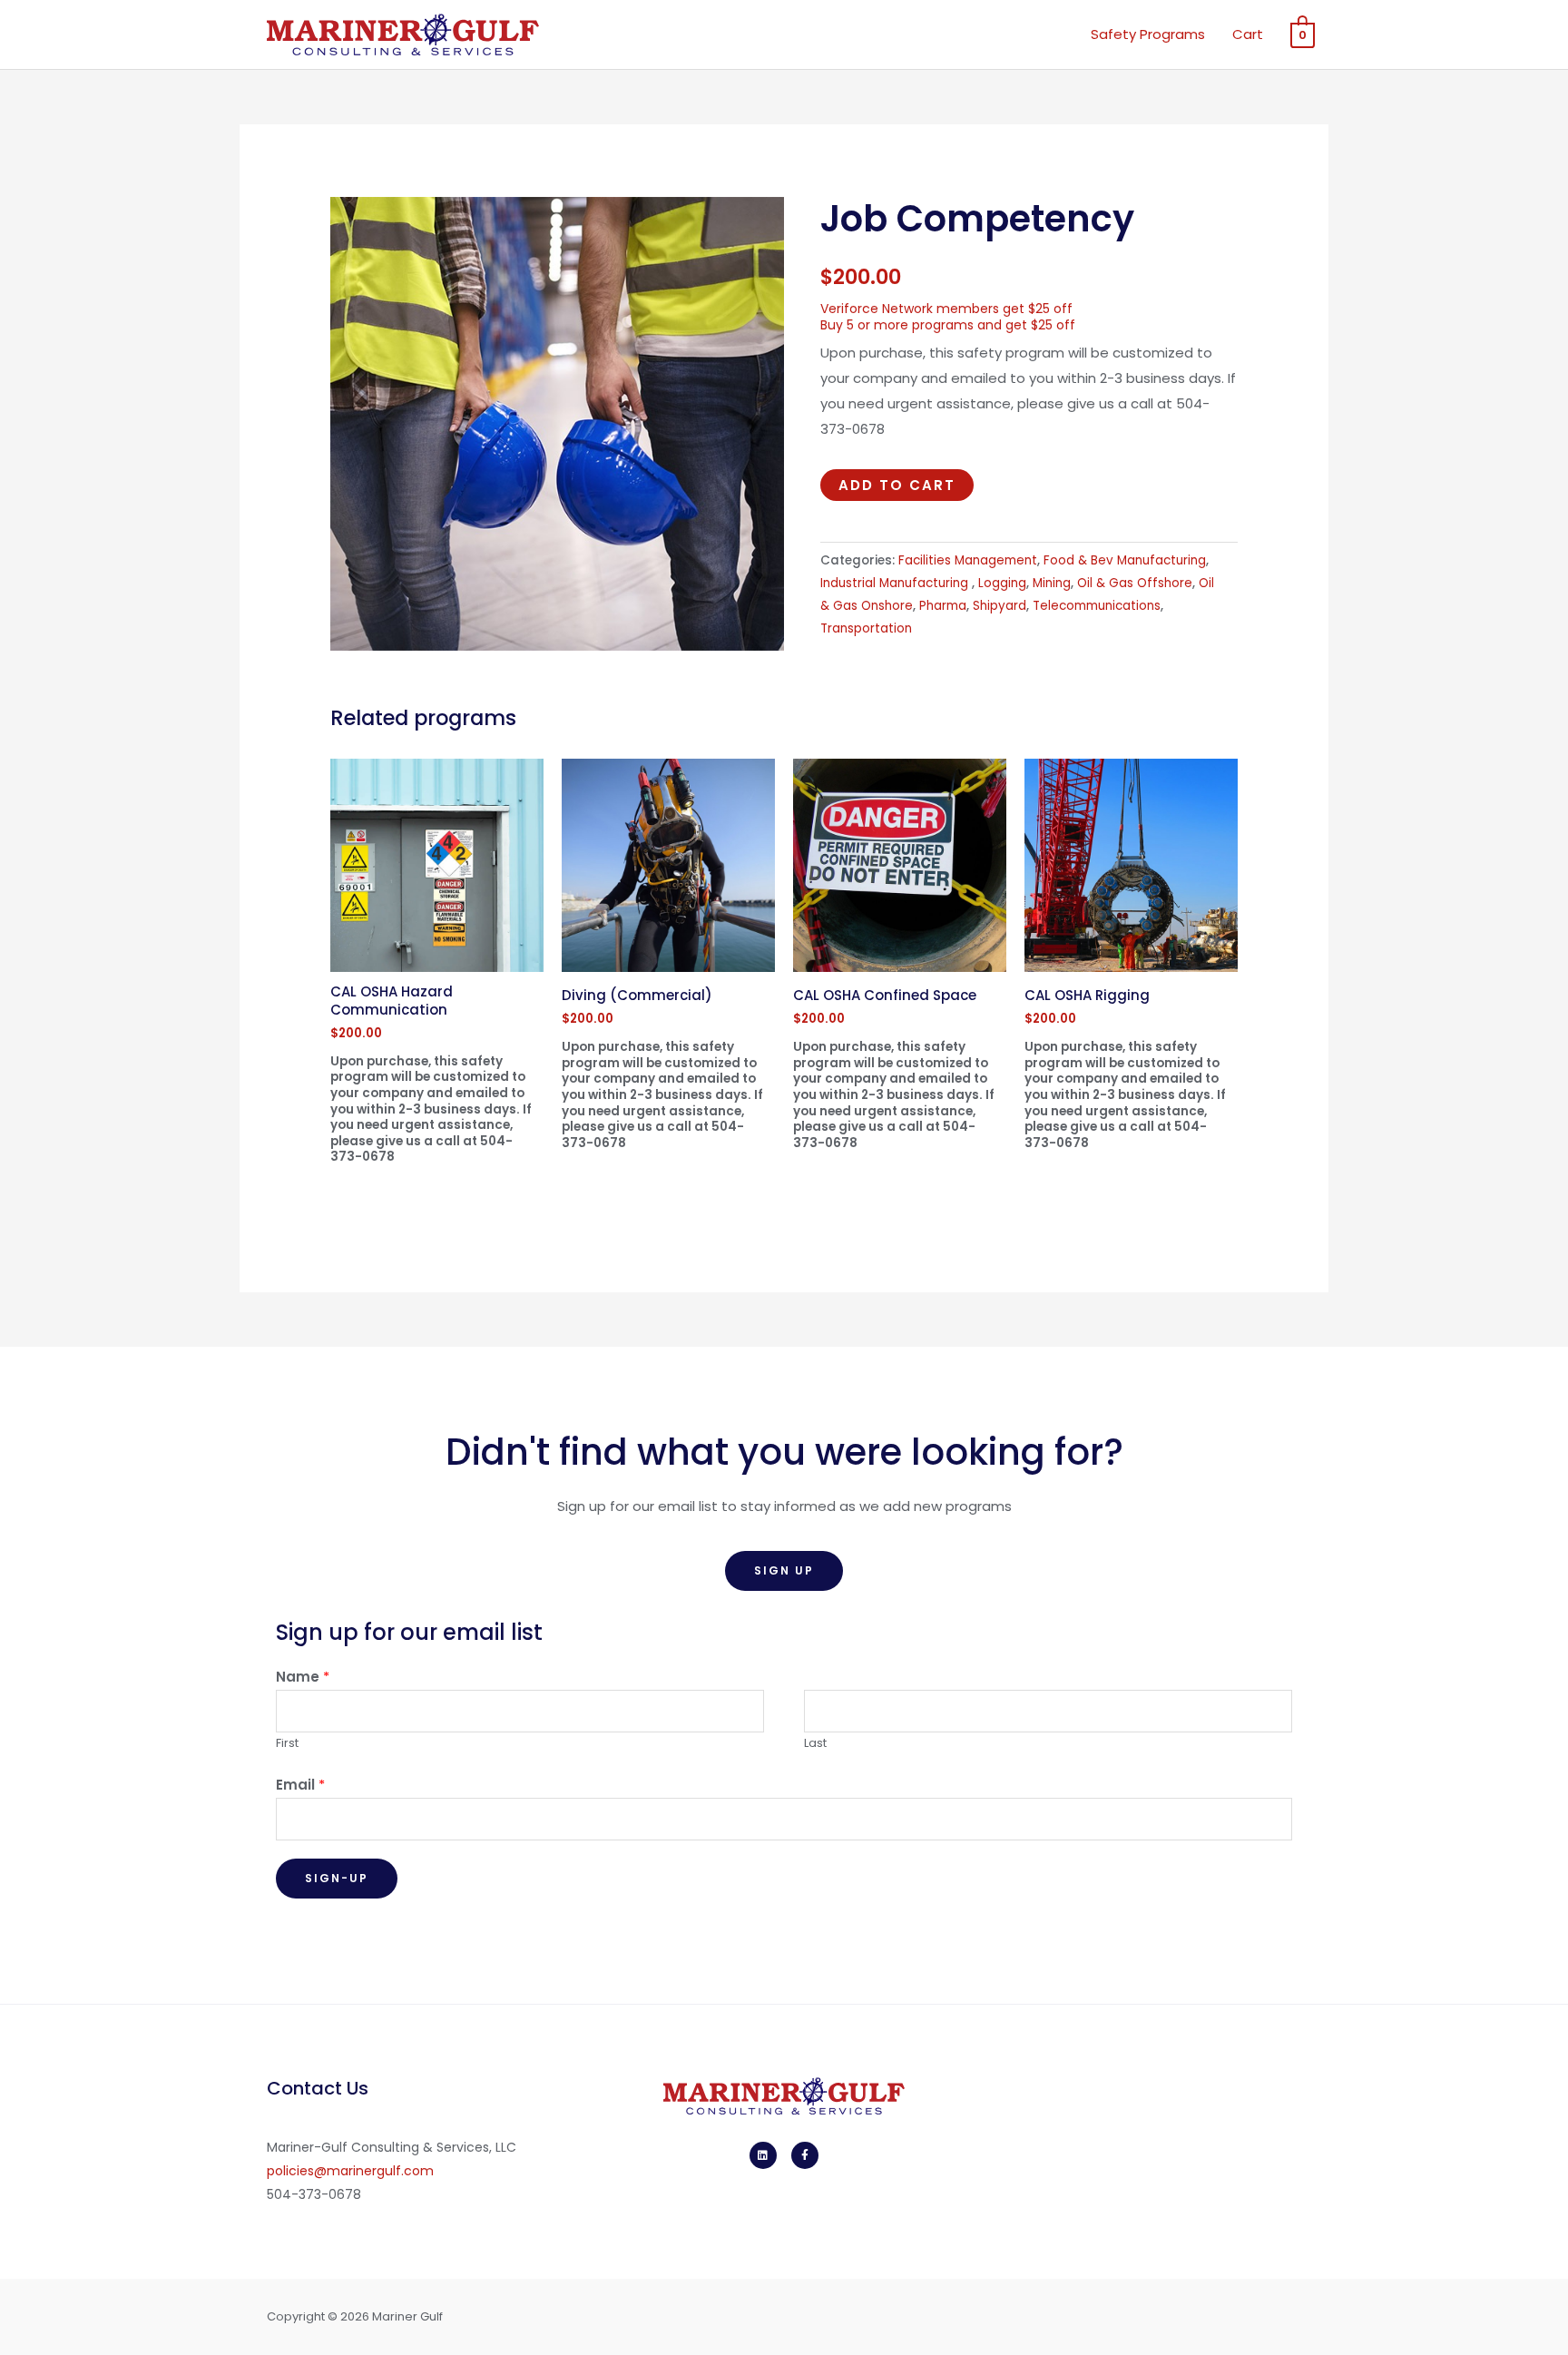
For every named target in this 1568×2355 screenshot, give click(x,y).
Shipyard (1000, 606)
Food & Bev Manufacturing (1125, 560)
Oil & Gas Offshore (1135, 583)
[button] (784, 1571)
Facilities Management (968, 560)
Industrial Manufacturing (896, 583)
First (287, 1743)
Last (815, 1743)
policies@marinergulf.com (350, 2171)
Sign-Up (337, 1878)
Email (300, 1785)
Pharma (943, 606)
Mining (1052, 583)
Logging (1002, 583)
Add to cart (897, 485)
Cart (1248, 34)
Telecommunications (1097, 606)
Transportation (866, 628)
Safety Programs (1148, 34)
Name (303, 1677)
